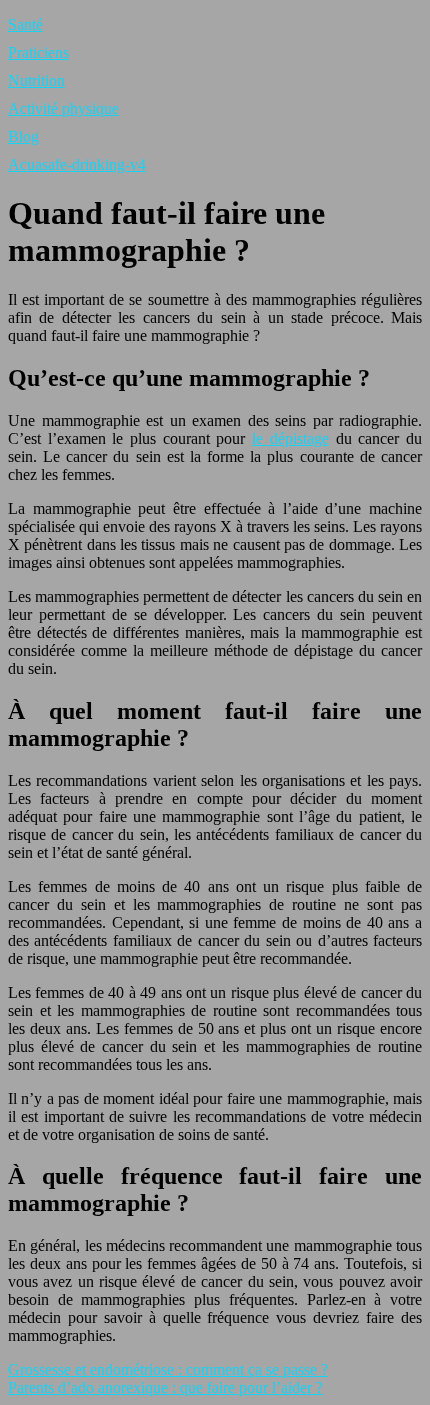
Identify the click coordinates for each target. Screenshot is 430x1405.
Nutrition (36, 80)
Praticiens (38, 52)
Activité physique (63, 108)
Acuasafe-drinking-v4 (77, 164)
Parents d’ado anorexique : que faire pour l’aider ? (165, 1387)
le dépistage (290, 438)
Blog (23, 136)
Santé (25, 24)
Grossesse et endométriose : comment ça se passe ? (168, 1369)
